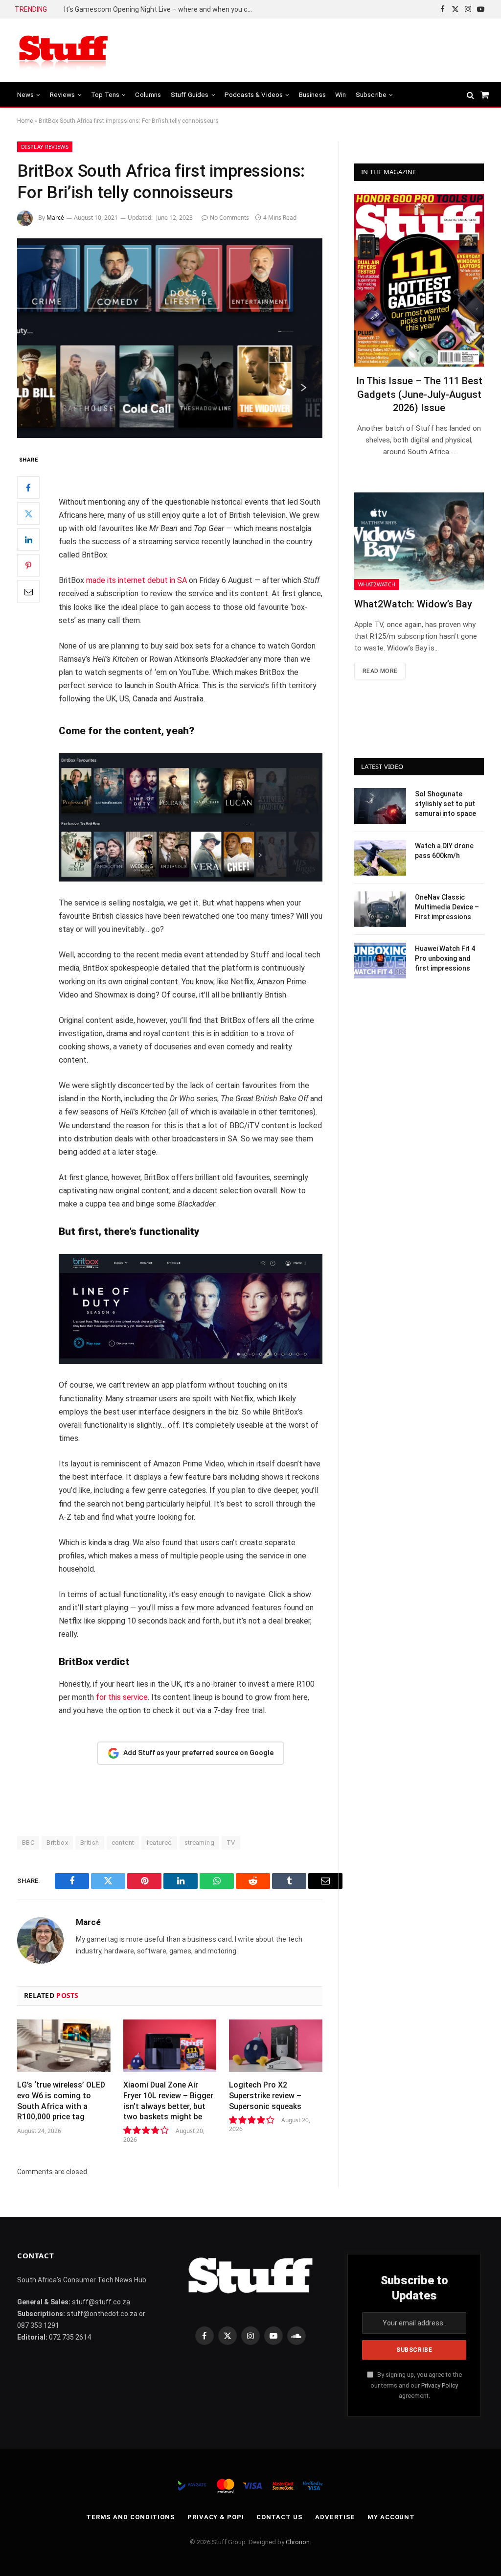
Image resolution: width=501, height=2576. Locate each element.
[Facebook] (28, 487)
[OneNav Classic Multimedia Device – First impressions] (380, 909)
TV (231, 1843)
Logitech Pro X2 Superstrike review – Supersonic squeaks (265, 2096)
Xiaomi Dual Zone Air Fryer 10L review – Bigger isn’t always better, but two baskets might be (168, 2101)
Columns (148, 94)
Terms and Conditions (131, 2517)
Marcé (55, 218)
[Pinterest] (28, 565)
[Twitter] (28, 513)
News (26, 94)
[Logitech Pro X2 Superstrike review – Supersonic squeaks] (276, 2046)
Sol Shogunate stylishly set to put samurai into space (445, 804)
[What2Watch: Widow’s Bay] (419, 541)
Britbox (57, 1843)
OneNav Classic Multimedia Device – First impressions (447, 907)
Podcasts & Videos (254, 94)
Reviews (63, 94)
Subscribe (371, 94)
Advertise (335, 2517)
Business (312, 94)
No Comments (229, 218)
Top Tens (105, 94)
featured (159, 1843)
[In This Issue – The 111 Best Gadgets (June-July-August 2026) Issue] (419, 280)
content (123, 1843)
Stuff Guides (190, 94)
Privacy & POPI (216, 2517)
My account (391, 2517)
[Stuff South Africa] (64, 51)
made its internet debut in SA (137, 580)
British (90, 1843)
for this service (122, 1697)
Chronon (298, 2542)
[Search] (470, 95)
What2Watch (377, 584)
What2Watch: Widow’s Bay (413, 604)
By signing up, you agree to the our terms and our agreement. (416, 2385)
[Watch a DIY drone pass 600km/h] (380, 858)
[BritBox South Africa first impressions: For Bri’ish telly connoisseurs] (170, 338)
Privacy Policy (440, 2385)
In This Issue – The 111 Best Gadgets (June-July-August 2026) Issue (419, 394)
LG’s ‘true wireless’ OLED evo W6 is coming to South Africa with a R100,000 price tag (61, 2101)
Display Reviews (45, 147)
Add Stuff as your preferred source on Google (198, 1753)
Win (341, 94)
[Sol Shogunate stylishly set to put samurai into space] (380, 806)
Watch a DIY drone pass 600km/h (444, 851)
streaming (200, 1843)
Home (25, 121)
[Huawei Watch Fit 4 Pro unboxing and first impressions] (380, 961)
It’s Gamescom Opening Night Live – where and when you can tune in (162, 9)
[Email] (28, 591)
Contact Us (280, 2517)
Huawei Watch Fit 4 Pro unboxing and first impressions (445, 958)
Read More (380, 671)
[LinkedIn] (28, 539)
